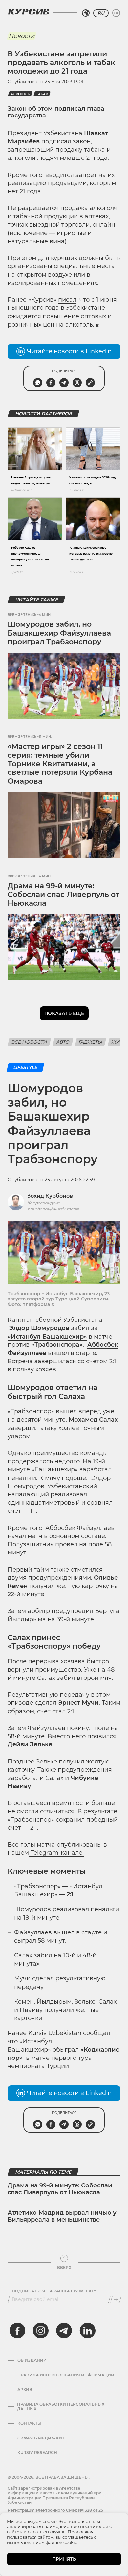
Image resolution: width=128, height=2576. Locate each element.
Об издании (32, 2360)
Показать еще (64, 1013)
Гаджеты (91, 1042)
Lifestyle (25, 1067)
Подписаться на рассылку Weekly (54, 2291)
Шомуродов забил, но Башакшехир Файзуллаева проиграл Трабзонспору (59, 633)
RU (101, 13)
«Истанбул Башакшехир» (47, 1337)
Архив (25, 2390)
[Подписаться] (116, 2299)
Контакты (29, 2423)
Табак (42, 94)
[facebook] (17, 2331)
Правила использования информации (66, 2375)
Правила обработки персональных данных (61, 2407)
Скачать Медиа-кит (41, 2438)
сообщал (97, 2033)
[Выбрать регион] (86, 13)
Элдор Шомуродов (39, 1328)
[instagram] (41, 2331)
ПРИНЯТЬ (64, 2559)
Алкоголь (20, 94)
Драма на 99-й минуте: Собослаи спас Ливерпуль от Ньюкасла (63, 895)
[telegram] (64, 2331)
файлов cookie (62, 2542)
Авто (63, 1042)
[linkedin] (87, 2331)
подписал (55, 141)
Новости (21, 36)
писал (67, 300)
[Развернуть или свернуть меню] (116, 13)
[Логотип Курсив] (29, 11)
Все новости (29, 1042)
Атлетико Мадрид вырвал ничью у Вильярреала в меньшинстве (62, 2216)
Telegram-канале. (56, 1853)
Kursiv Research (37, 2453)
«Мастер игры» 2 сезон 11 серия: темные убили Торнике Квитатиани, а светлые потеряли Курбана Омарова (60, 764)
